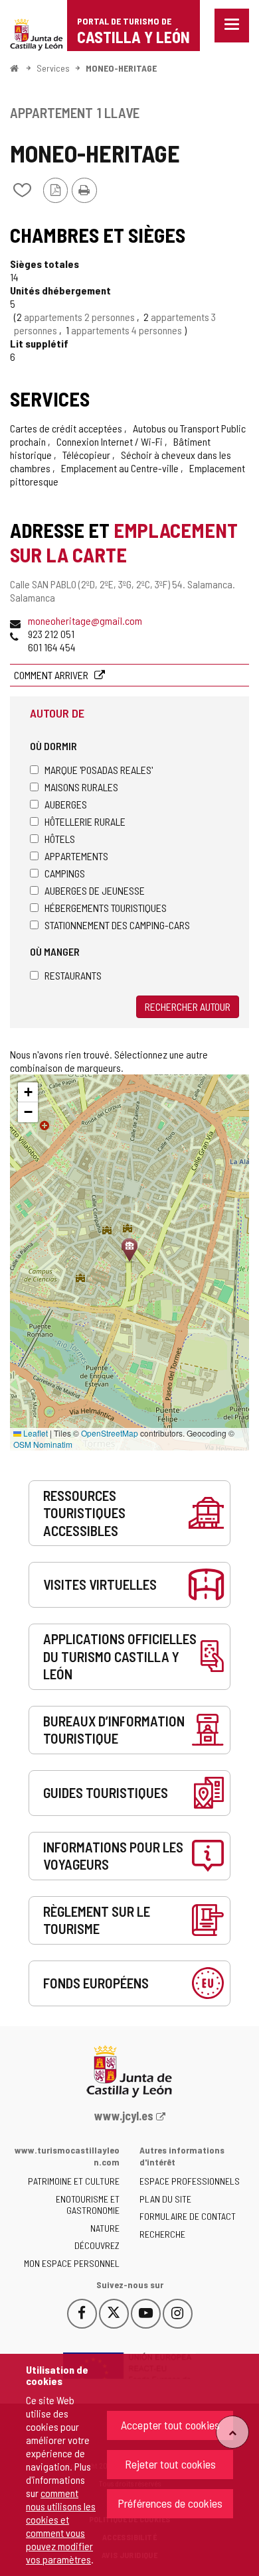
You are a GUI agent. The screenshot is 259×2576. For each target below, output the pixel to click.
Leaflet (35, 1433)
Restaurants (73, 975)
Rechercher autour (188, 1006)
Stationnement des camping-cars (117, 925)
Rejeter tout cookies (170, 2464)
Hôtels (60, 839)
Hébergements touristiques (106, 908)
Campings (65, 873)
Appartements (76, 856)
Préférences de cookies (170, 2503)
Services (53, 68)
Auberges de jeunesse (95, 890)
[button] (28, 1092)
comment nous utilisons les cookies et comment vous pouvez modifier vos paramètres (61, 2526)
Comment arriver (52, 675)
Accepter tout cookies (170, 2425)
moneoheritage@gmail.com (85, 620)
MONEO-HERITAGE (121, 68)
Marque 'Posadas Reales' (99, 770)
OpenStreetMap (110, 1433)
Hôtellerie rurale (85, 821)
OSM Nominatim (43, 1444)
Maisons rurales (81, 787)
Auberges (66, 804)
